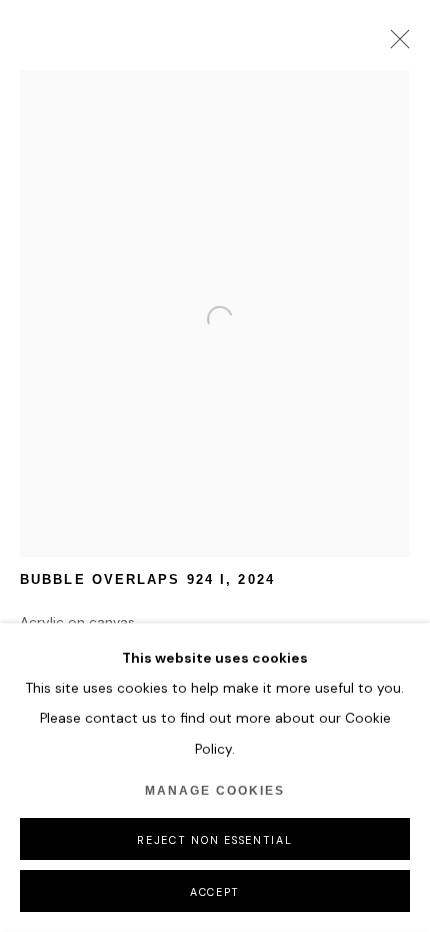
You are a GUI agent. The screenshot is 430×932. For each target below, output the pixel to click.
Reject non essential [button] (214, 840)
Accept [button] (215, 892)
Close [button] (395, 45)
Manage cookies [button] (214, 791)
